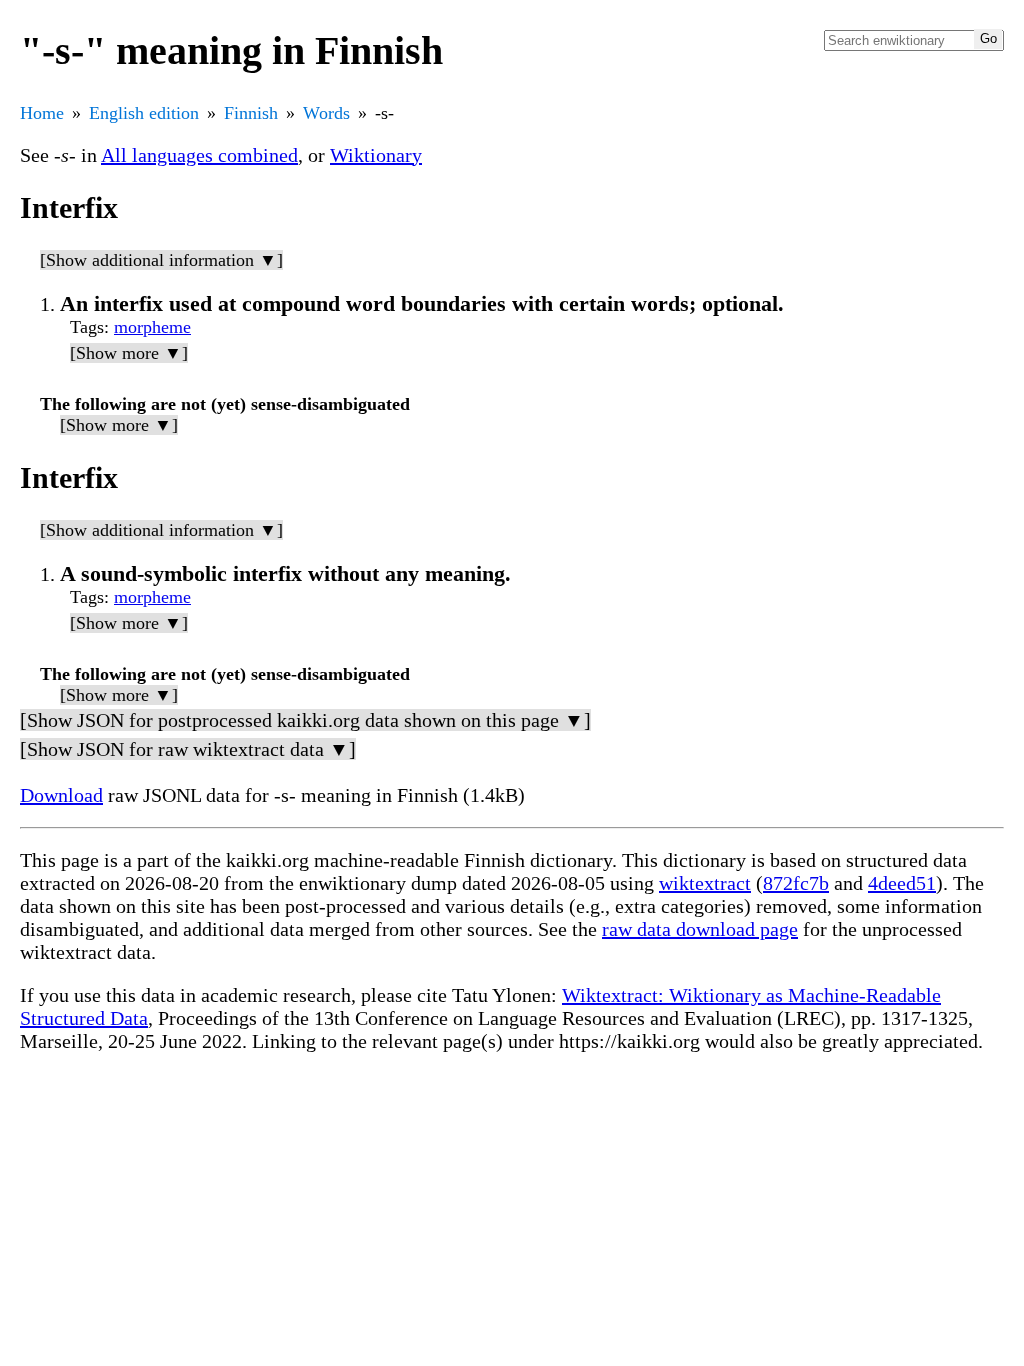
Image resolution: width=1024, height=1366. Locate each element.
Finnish (251, 113)
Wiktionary (376, 155)
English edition (144, 113)
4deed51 (902, 883)
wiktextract (705, 883)
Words (326, 113)
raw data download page (700, 929)
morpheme (152, 327)
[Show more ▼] (129, 353)
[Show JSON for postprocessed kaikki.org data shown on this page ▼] (305, 720)
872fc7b (796, 883)
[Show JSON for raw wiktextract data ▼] (188, 749)
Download (61, 795)
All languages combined (199, 155)
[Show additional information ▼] (161, 260)
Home (42, 113)
